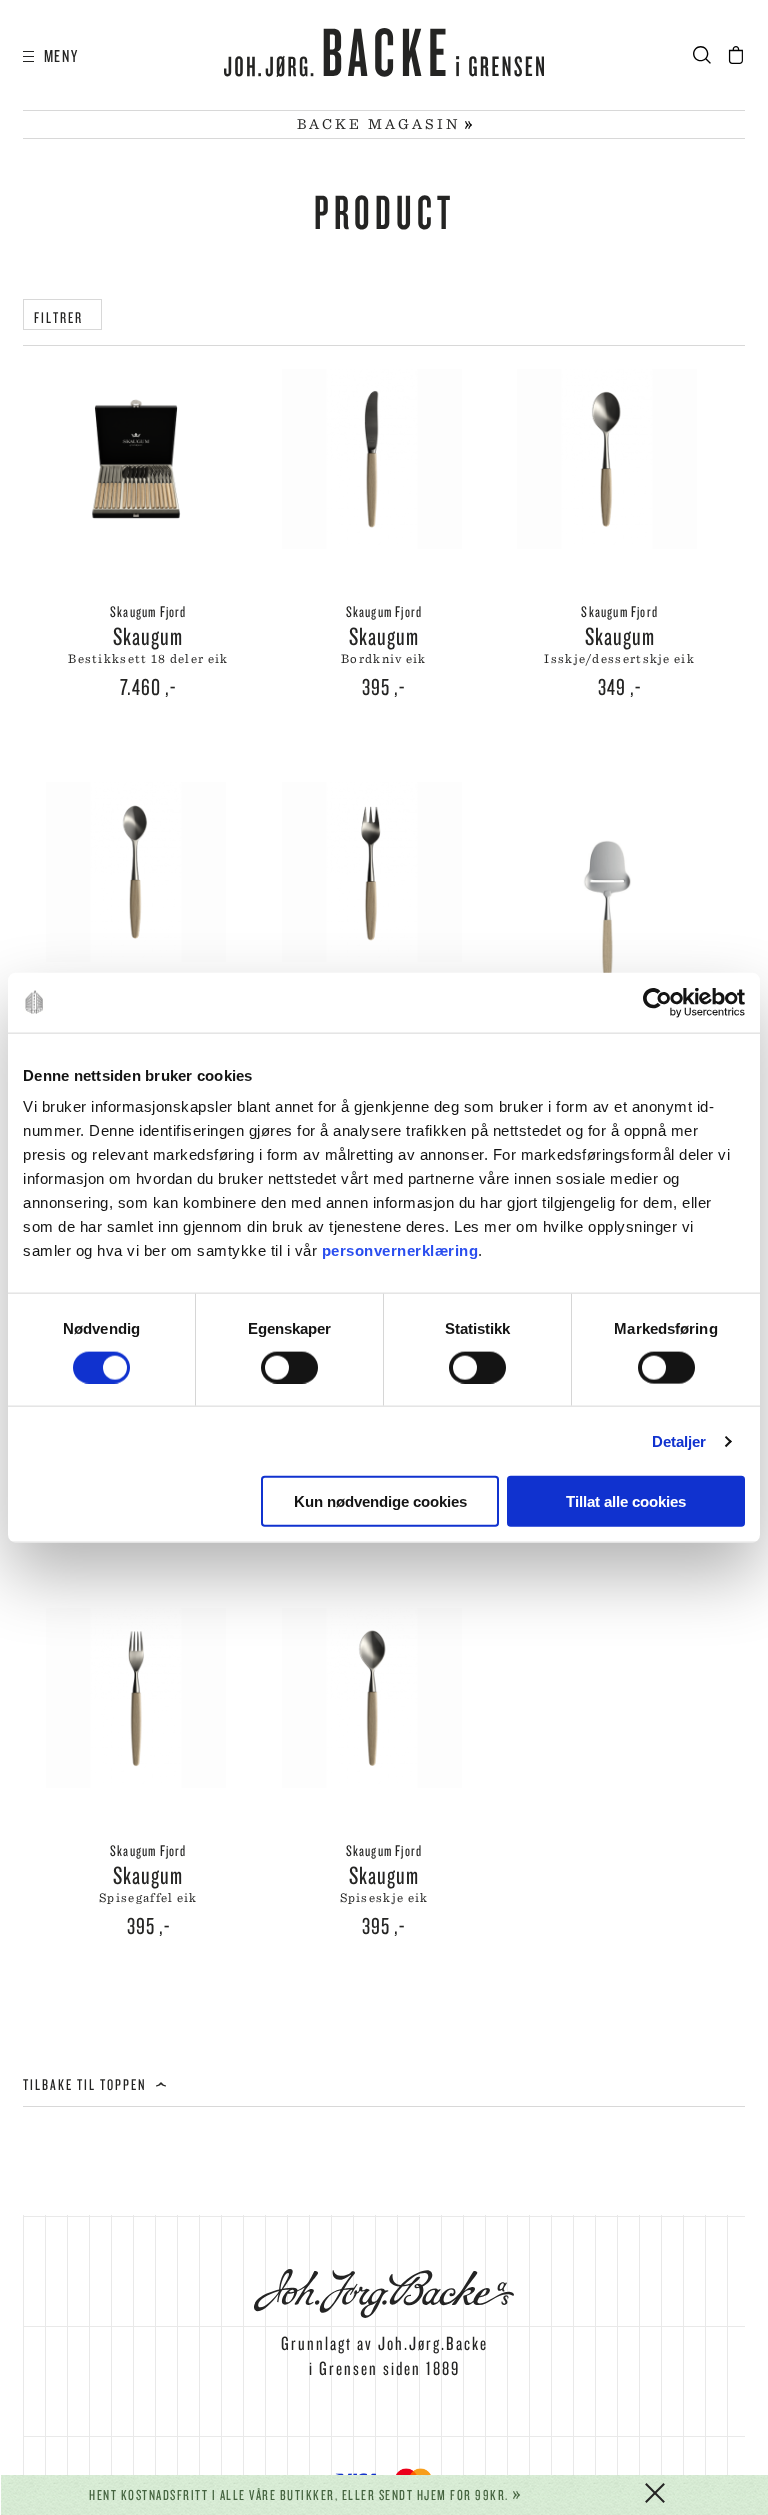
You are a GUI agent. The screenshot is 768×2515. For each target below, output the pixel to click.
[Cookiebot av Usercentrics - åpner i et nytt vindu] (657, 1002)
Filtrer (62, 317)
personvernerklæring (400, 1250)
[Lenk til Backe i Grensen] (384, 56)
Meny (56, 55)
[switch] (289, 1367)
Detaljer (679, 1440)
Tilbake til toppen (87, 2084)
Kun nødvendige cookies (380, 1501)
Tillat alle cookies (626, 1501)
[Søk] (708, 56)
